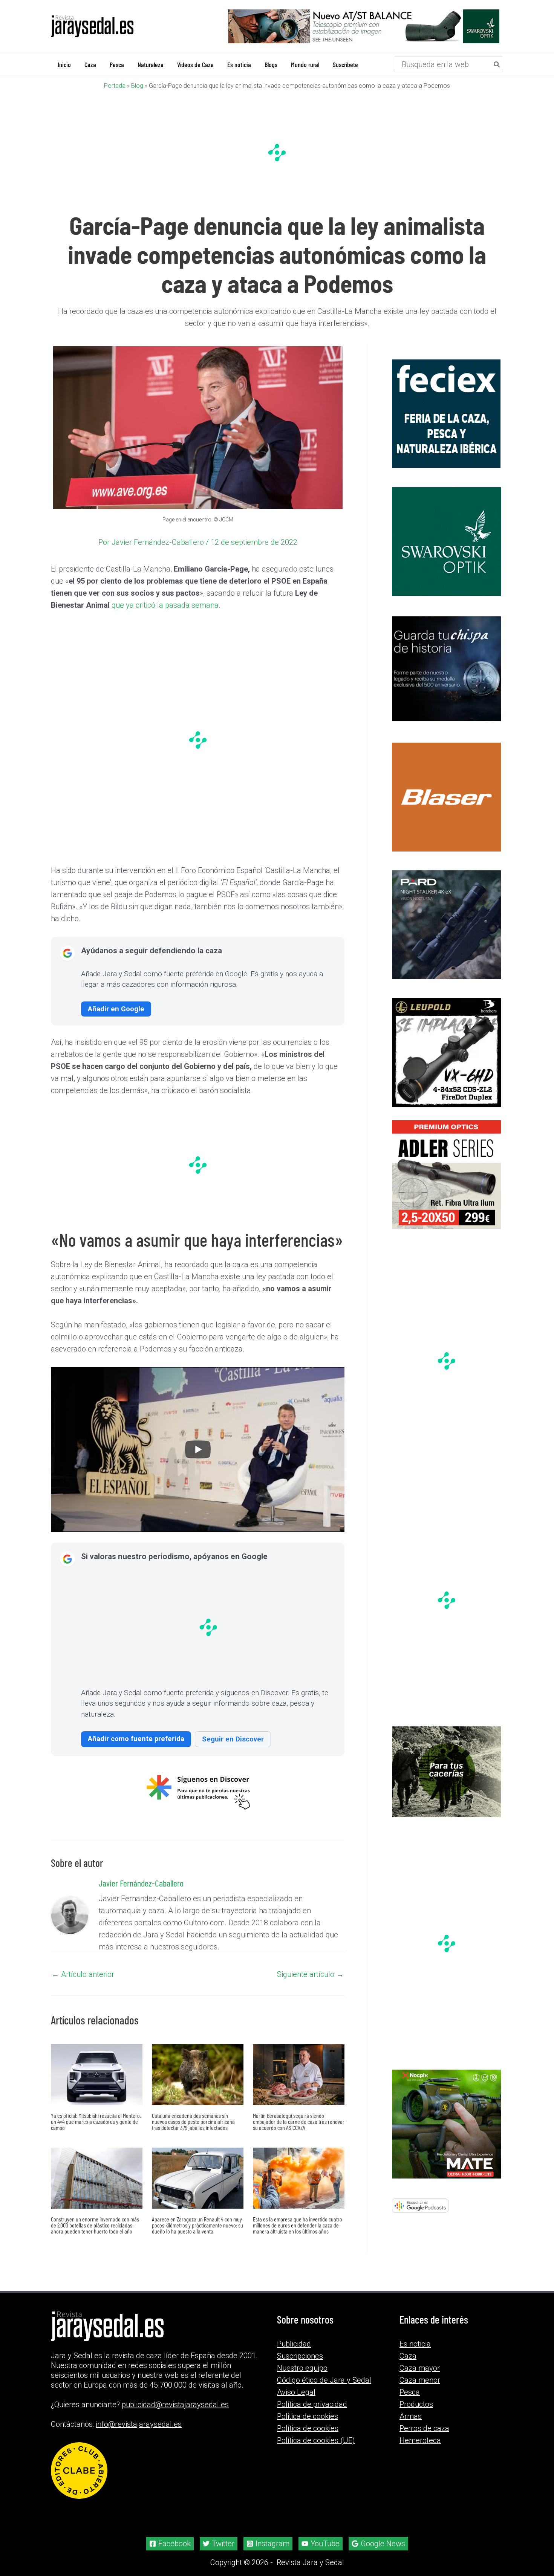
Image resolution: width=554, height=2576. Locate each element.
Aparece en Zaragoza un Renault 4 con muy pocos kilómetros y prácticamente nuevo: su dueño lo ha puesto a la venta (197, 2225)
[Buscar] (497, 64)
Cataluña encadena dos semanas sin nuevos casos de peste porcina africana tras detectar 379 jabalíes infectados (193, 2122)
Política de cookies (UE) (316, 2450)
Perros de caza (424, 2438)
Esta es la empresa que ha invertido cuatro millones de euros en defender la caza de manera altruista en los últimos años (298, 2225)
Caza (408, 2365)
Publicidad (294, 2353)
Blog (137, 86)
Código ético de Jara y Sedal (324, 2389)
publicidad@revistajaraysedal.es (175, 2414)
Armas (411, 2426)
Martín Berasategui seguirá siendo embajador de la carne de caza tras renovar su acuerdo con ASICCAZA (299, 2122)
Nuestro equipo (302, 2377)
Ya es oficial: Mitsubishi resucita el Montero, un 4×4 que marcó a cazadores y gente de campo (96, 2122)
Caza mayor (420, 2377)
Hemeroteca (420, 2450)
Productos (416, 2414)
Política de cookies (308, 2438)
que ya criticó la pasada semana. (166, 605)
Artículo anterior (83, 1975)
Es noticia (415, 2353)
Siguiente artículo (310, 1975)
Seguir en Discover (233, 1739)
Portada (115, 86)
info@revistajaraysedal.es (139, 2434)
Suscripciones (300, 2365)
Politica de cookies (308, 2426)
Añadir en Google (116, 1009)
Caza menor (420, 2389)
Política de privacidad (312, 2414)
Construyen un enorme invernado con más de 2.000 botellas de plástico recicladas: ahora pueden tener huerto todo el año (95, 2225)
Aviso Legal (296, 2402)
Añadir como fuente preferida (136, 1739)
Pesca (410, 2402)
